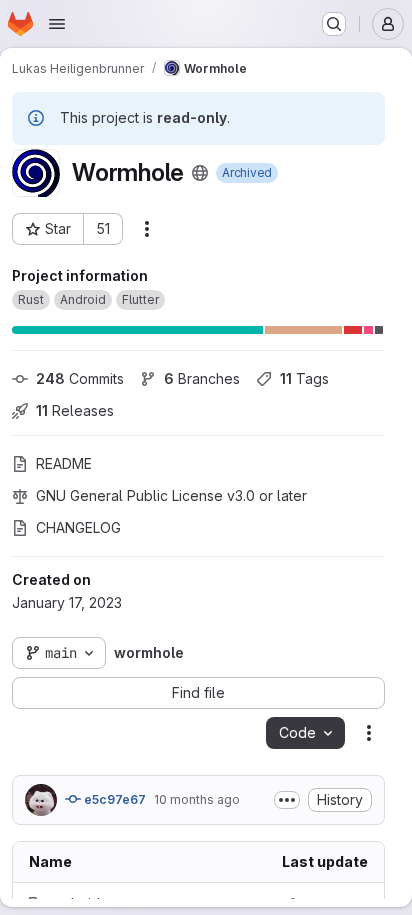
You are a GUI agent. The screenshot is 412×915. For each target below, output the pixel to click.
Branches (202, 378)
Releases (75, 410)
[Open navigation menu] (57, 24)
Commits (80, 378)
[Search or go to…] (334, 24)
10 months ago (197, 799)
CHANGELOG (78, 527)
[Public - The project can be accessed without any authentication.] (200, 173)
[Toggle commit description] (287, 800)
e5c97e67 (113, 799)
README (64, 463)
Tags (304, 378)
